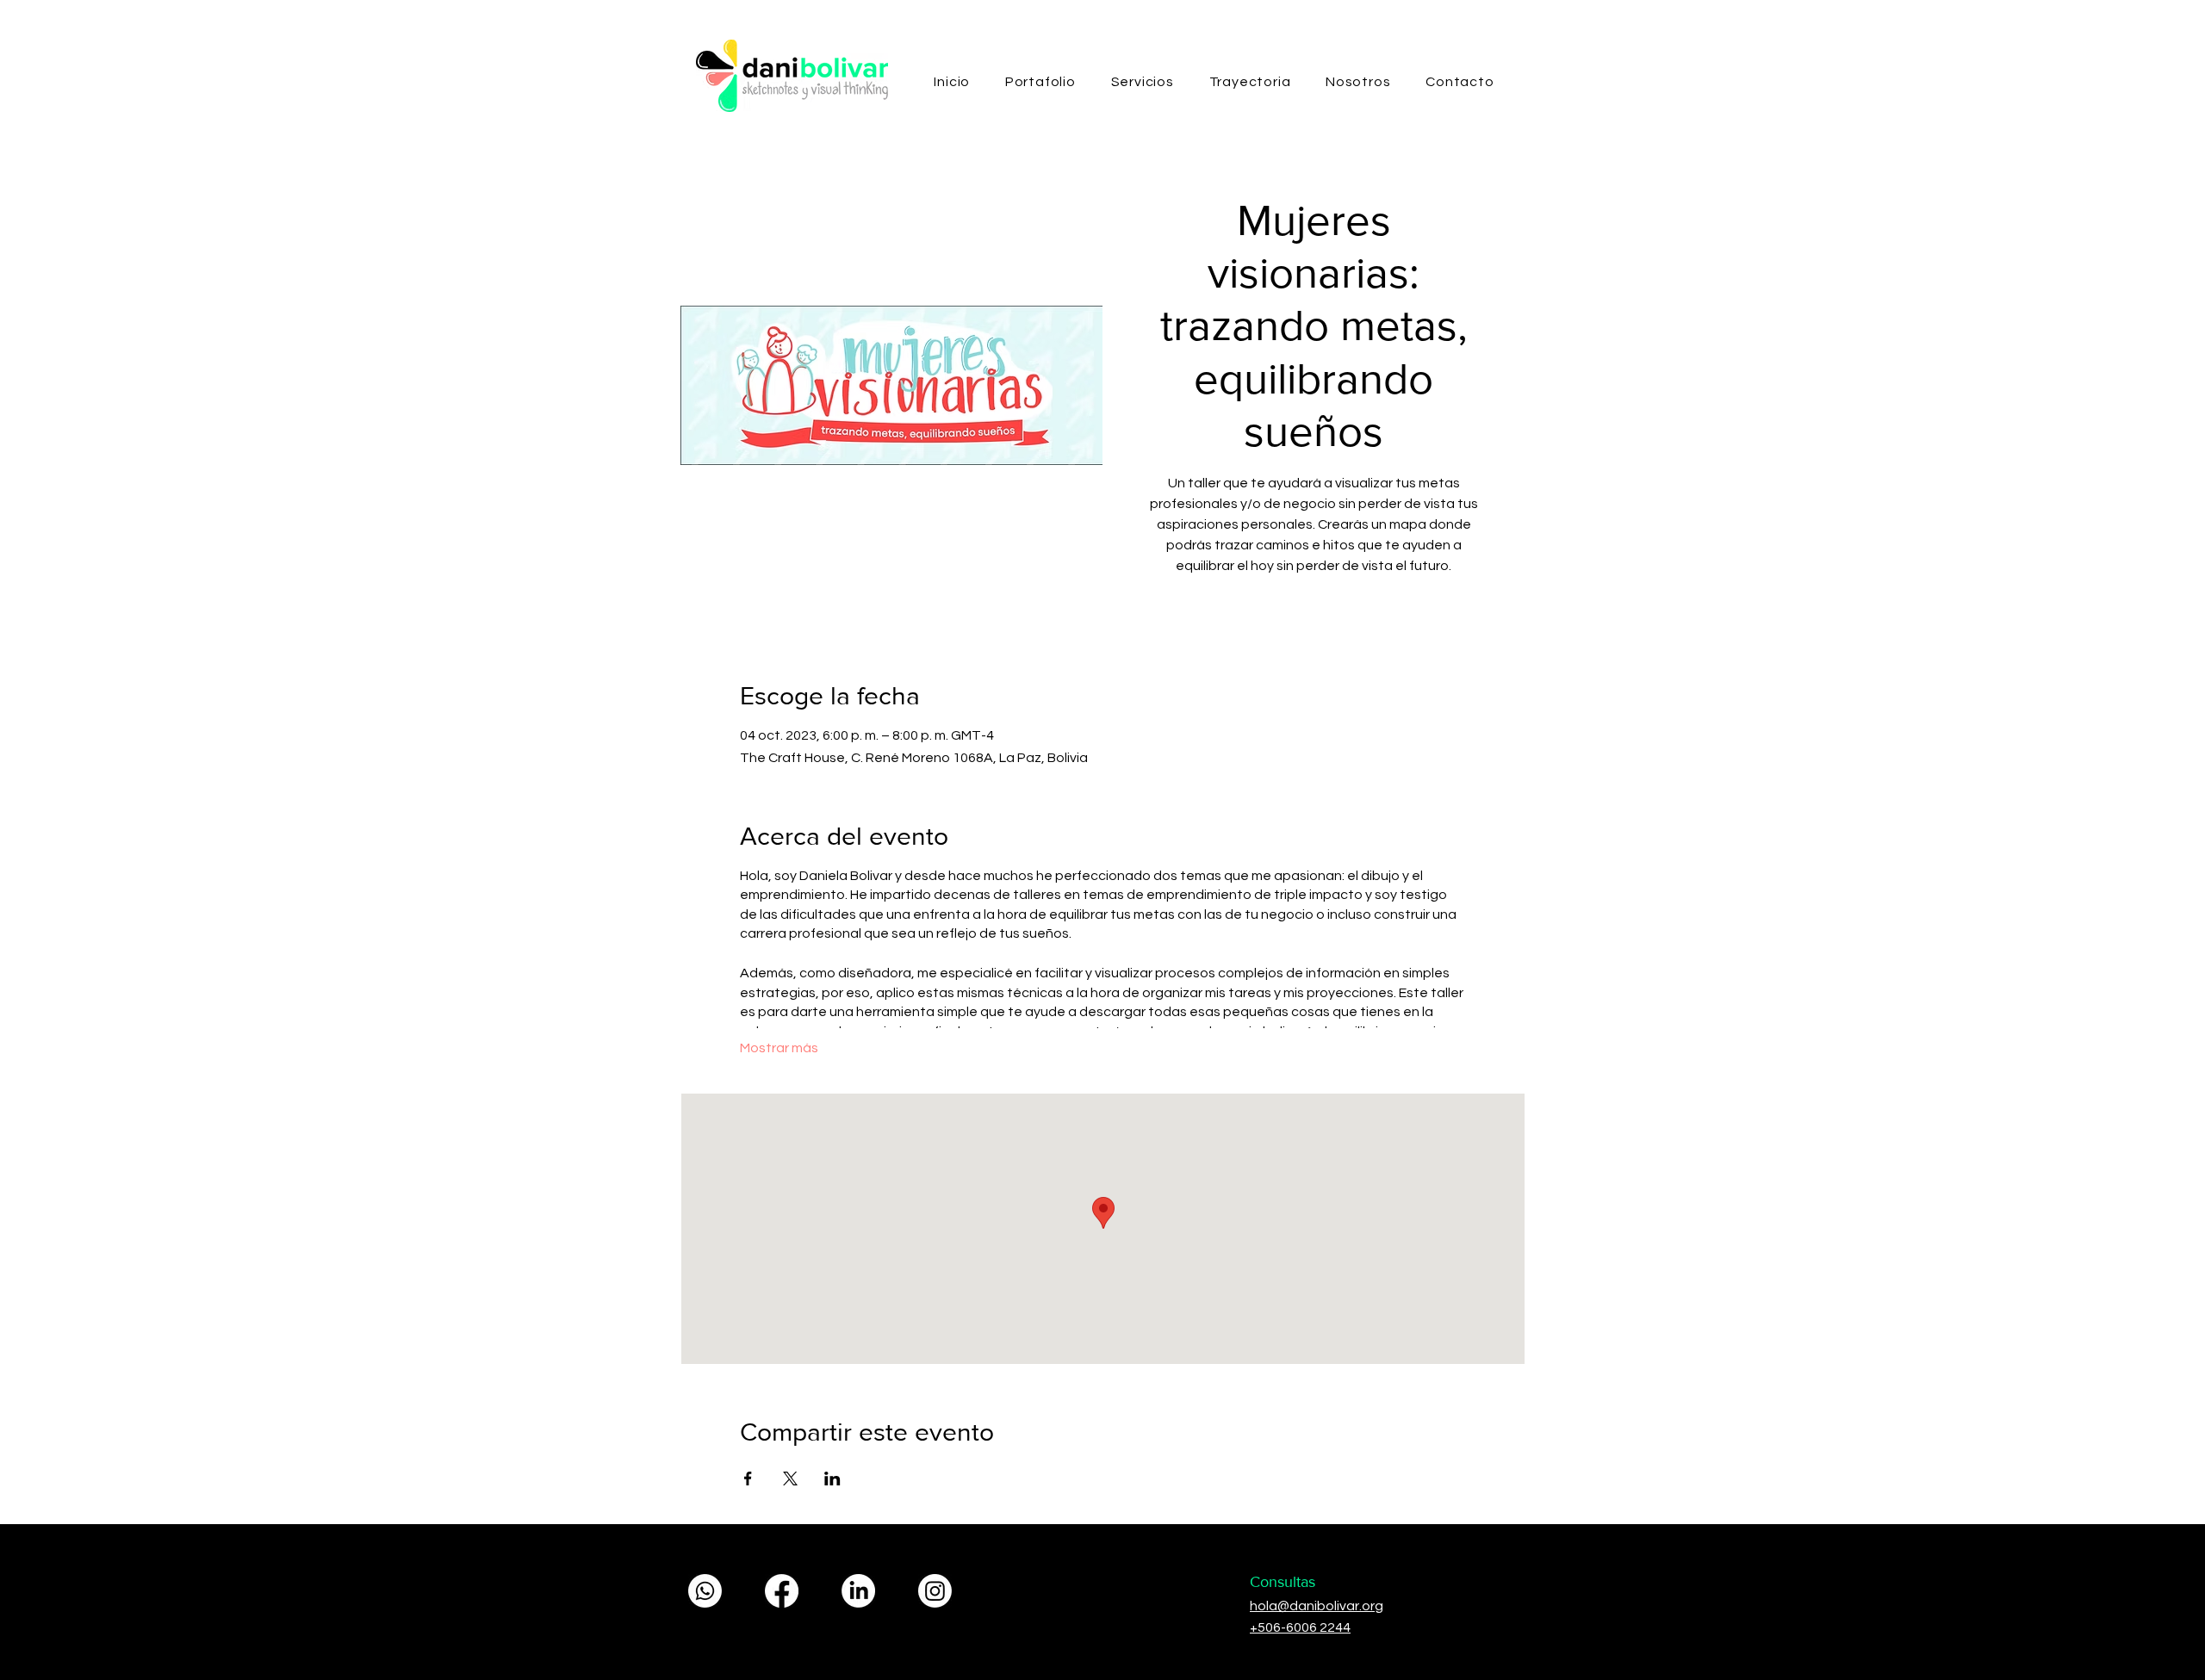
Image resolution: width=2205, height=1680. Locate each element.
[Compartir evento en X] (790, 1479)
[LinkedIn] (858, 1591)
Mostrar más (779, 1048)
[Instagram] (935, 1591)
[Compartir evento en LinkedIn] (832, 1479)
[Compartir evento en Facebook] (748, 1479)
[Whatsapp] (705, 1591)
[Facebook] (782, 1591)
